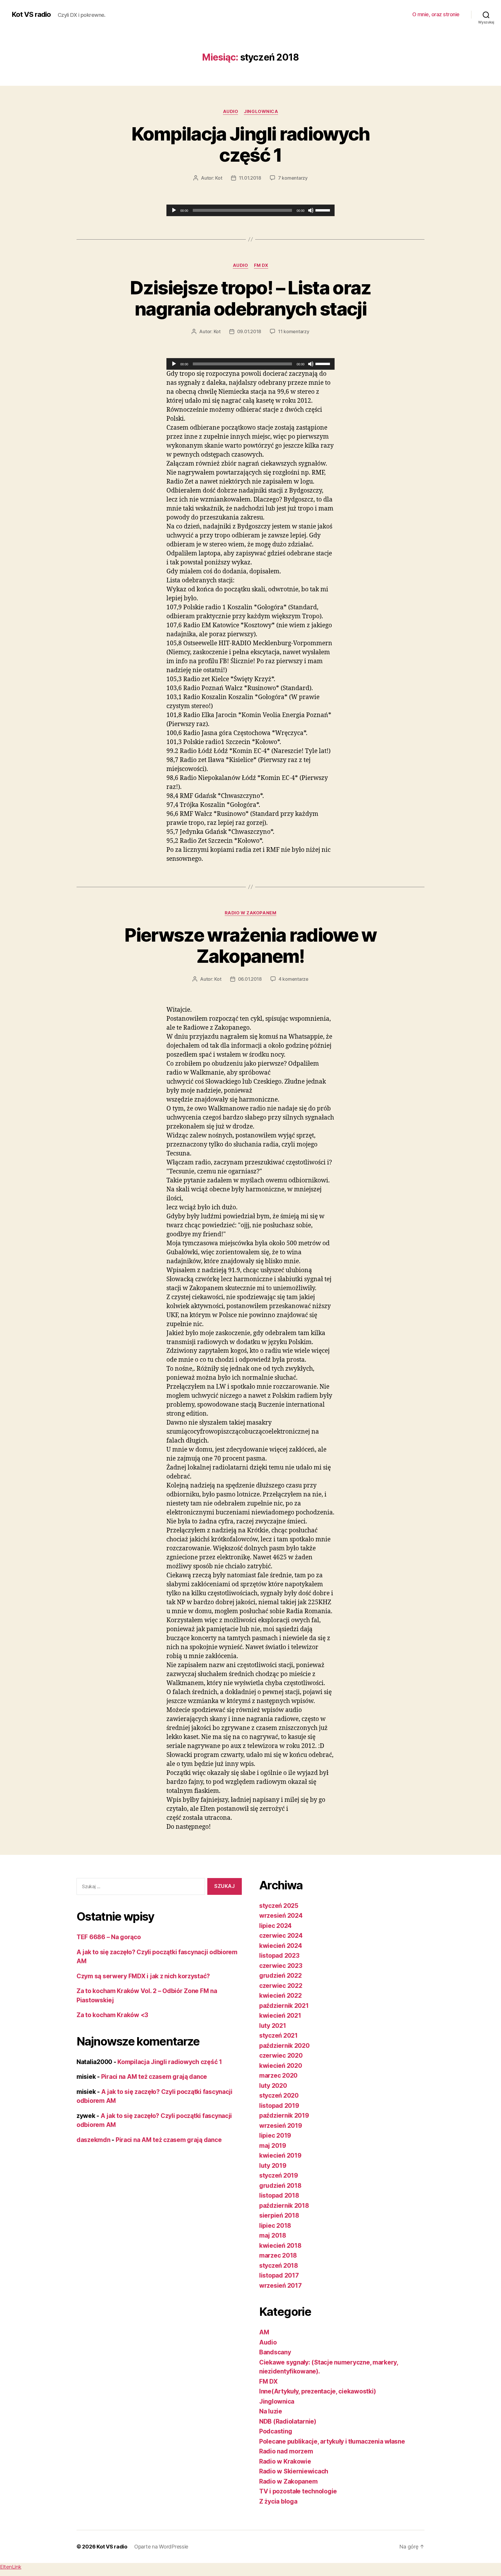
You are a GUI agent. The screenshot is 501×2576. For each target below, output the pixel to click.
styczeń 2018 (279, 2266)
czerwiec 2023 (281, 1966)
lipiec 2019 (275, 2135)
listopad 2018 (279, 2195)
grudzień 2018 (280, 2186)
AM (264, 2332)
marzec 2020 (278, 2075)
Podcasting (276, 2431)
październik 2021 (284, 2006)
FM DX (261, 265)
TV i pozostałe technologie (298, 2491)
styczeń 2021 (278, 2036)
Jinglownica (261, 112)
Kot (219, 178)
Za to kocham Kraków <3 (112, 2015)
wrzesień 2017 (281, 2286)
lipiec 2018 (275, 2226)
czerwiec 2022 (281, 1986)
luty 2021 (273, 2026)
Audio (231, 112)
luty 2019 (273, 2166)
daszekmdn (94, 2140)
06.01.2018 (250, 979)
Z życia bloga (278, 2501)
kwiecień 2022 (281, 1996)
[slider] (324, 210)
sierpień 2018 (279, 2215)
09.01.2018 (249, 331)
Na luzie (271, 2411)
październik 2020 (284, 2046)
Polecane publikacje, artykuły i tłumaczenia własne (332, 2441)
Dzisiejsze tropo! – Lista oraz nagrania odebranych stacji (250, 298)
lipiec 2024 (275, 1926)
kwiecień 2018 (280, 2246)
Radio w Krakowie (285, 2461)
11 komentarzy (294, 331)
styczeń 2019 (279, 2175)
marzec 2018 (278, 2255)
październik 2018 (284, 2206)
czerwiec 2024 (281, 1936)
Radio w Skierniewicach (294, 2471)
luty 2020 (273, 2086)
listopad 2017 (279, 2275)
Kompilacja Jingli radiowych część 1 (250, 144)
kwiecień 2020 (281, 2066)
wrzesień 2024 (281, 1916)
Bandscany (275, 2352)
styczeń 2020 (279, 2095)
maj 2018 (273, 2235)
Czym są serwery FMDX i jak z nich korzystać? (143, 1976)
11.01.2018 (250, 178)
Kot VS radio (31, 14)
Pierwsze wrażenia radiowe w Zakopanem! (250, 945)
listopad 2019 (279, 2106)
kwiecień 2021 (280, 2016)
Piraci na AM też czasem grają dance (154, 2077)
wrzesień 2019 (281, 2126)
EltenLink (11, 2567)
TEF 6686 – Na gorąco (109, 1937)
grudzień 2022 (281, 1976)
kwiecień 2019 (280, 2155)
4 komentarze (294, 979)
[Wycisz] (311, 210)
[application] (251, 210)
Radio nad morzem (286, 2451)
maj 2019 (273, 2146)
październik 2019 (284, 2115)
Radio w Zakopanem (251, 913)
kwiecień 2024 (281, 1946)
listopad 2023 (279, 1956)
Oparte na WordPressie (161, 2547)
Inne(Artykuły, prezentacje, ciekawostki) (318, 2391)
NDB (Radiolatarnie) (288, 2421)
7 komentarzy (293, 178)
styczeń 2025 (279, 1906)
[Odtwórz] (174, 210)
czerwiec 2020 (281, 2055)
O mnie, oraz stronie (436, 14)
